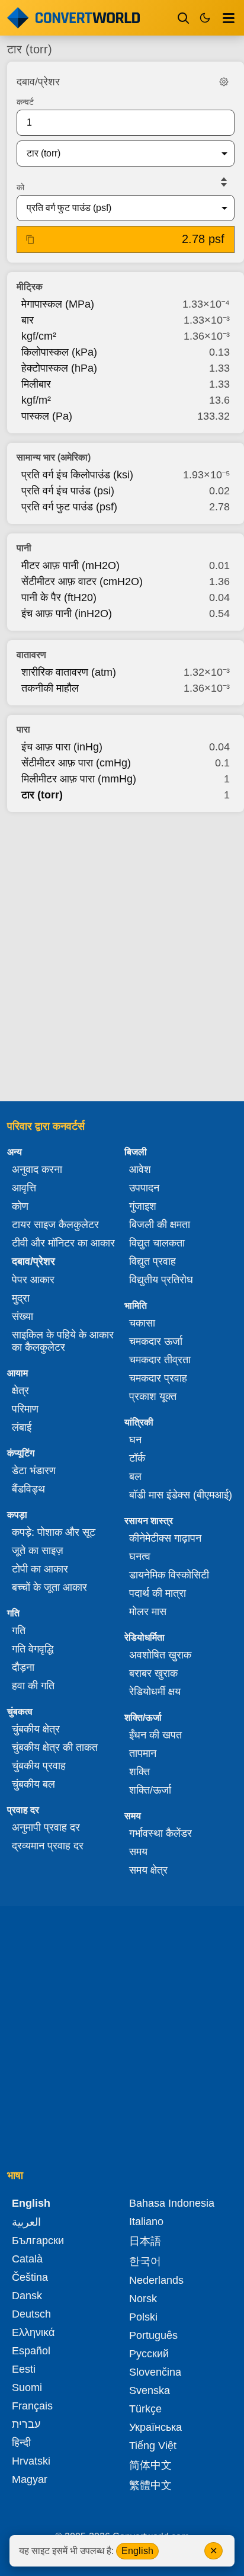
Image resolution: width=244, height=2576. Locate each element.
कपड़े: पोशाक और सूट (54, 1532)
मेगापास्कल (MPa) (58, 304)
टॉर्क (137, 1458)
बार (28, 320)
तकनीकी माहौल (50, 688)
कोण (20, 1206)
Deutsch (31, 2314)
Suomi (27, 2388)
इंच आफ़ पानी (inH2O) (67, 613)
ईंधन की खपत (155, 1735)
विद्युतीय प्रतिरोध (161, 1280)
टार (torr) (42, 795)
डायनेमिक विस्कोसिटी (169, 1575)
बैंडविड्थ (28, 1489)
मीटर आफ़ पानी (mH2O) (70, 565)
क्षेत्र (20, 1391)
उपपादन (144, 1188)
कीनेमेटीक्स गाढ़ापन (165, 1538)
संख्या (23, 1316)
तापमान (143, 1753)
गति (19, 1631)
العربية (26, 2222)
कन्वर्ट (25, 102)
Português (153, 2335)
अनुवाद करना (37, 1169)
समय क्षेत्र (148, 1870)
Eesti (24, 2369)
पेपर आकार (33, 1280)
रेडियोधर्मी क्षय (155, 1692)
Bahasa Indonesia (172, 2203)
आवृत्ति (24, 1188)
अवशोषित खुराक (160, 1655)
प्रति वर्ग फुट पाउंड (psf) (69, 507)
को (20, 187)
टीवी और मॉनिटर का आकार (63, 1243)
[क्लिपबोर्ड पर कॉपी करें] (30, 239)
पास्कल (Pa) (47, 416)
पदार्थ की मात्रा (158, 1593)
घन (135, 1440)
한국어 (145, 2261)
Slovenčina (155, 2372)
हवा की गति (33, 1686)
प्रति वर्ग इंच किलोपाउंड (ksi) (77, 475)
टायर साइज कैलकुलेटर (55, 1225)
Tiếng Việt (153, 2446)
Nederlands (156, 2280)
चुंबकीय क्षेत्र (36, 1729)
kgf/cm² (39, 336)
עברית (26, 2424)
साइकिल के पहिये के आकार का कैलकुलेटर (63, 1341)
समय (138, 1852)
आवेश (140, 1169)
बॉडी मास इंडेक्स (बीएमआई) (181, 1495)
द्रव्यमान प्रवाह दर (48, 1846)
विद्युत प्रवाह (152, 1261)
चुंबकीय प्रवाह (39, 1766)
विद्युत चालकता (157, 1243)
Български (38, 2241)
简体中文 (150, 2465)
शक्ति (139, 1772)
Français (32, 2406)
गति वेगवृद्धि (33, 1649)
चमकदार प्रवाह (158, 1378)
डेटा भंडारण (34, 1471)
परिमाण (25, 1409)
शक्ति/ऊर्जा (150, 1790)
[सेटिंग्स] (224, 82)
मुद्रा (21, 1298)
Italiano (146, 2222)
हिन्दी (21, 2443)
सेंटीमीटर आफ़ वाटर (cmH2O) (82, 581)
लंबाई (22, 1427)
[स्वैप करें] (224, 182)
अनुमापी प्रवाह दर (46, 1827)
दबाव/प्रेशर (33, 1261)
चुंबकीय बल (33, 1784)
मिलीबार (36, 384)
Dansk (27, 2296)
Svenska (150, 2390)
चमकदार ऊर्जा (156, 1341)
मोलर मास (148, 1612)
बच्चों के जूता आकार (49, 1587)
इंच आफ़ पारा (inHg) (62, 747)
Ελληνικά (33, 2332)
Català (27, 2259)
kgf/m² (36, 400)
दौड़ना (23, 1667)
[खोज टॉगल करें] (184, 18)
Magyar (30, 2479)
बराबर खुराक (153, 1673)
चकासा (142, 1323)
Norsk (143, 2299)
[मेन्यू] (229, 18)
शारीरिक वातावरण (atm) (69, 672)
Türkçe (145, 2409)
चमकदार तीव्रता (160, 1360)
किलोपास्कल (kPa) (59, 352)
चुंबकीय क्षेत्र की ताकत (55, 1747)
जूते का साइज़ (38, 1551)
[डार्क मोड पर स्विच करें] (205, 18)
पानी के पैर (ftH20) (59, 597)
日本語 (145, 2241)
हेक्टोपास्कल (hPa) (59, 368)
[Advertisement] (122, 953)
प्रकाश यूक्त (153, 1396)
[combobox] (116, 154)
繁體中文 (150, 2485)
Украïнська (155, 2427)
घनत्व (140, 1557)
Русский (149, 2354)
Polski (143, 2317)
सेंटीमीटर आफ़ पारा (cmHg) (76, 763)
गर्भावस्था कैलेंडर (160, 1833)
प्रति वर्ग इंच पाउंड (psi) (68, 491)
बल (135, 1476)
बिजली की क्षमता (160, 1225)
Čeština (30, 2277)
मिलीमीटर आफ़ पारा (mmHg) (79, 779)
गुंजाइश (143, 1206)
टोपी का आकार (40, 1569)
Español (31, 2351)
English (137, 2551)
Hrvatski (31, 2461)
